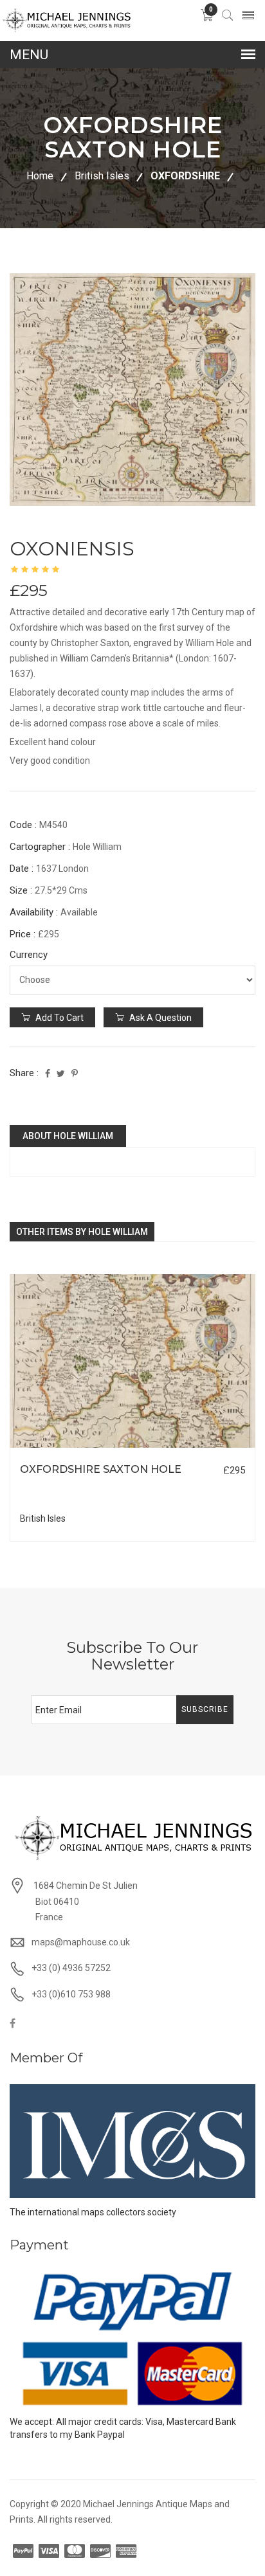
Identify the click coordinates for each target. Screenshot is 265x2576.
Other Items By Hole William (82, 1232)
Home (40, 176)
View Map (199, 1448)
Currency (29, 955)
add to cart (59, 1018)
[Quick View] (133, 1361)
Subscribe (205, 1709)
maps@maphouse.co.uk (81, 1942)
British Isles (102, 176)
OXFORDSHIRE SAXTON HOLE (101, 1469)
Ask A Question (160, 1018)
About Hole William (68, 1136)
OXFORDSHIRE (185, 176)
